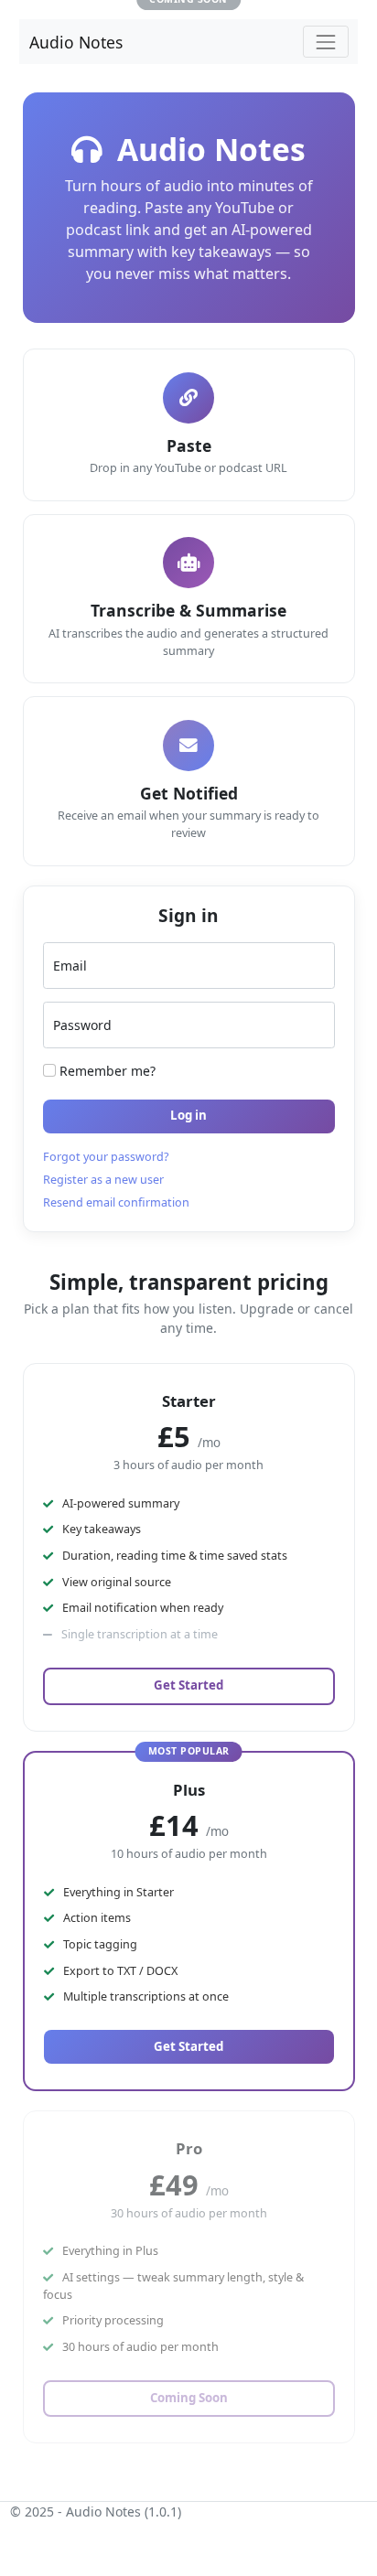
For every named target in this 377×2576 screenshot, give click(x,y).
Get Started (188, 1685)
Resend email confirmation (116, 1202)
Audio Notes (76, 42)
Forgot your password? (106, 1157)
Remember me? (106, 1071)
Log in (188, 1115)
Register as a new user (103, 1180)
